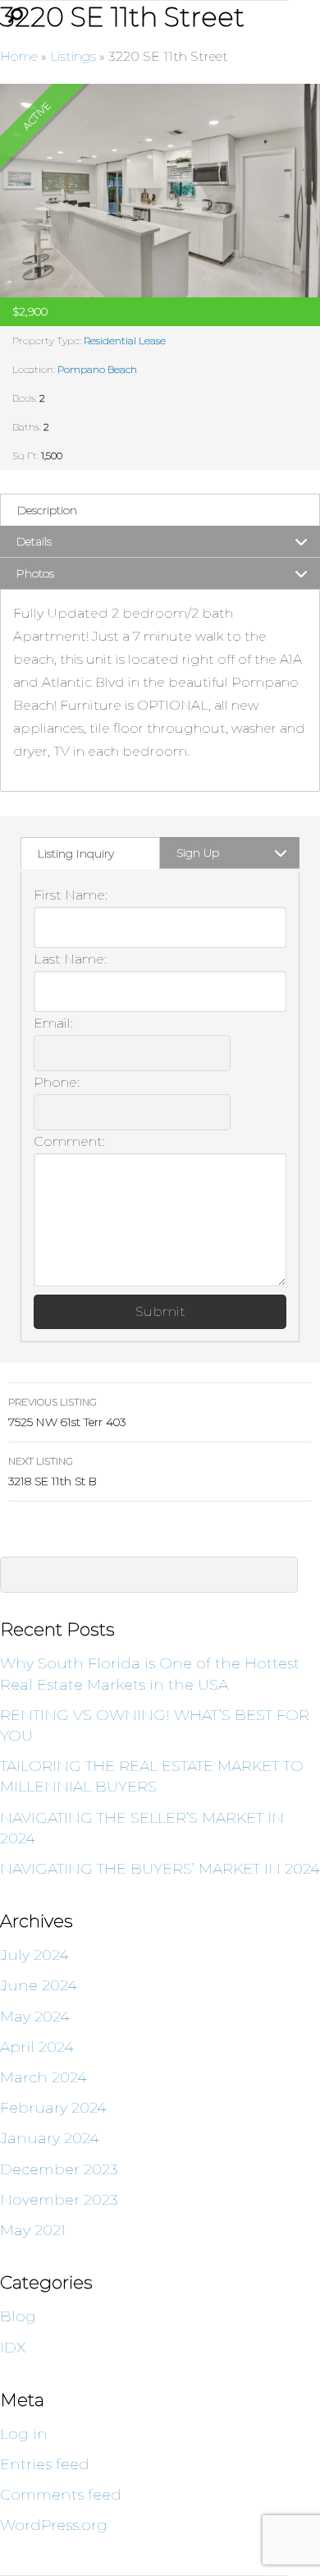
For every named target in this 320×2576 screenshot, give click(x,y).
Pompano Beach (97, 369)
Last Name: (70, 959)
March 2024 (43, 2077)
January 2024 (50, 2138)
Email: (53, 1023)
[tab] (160, 510)
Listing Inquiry (76, 853)
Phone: (57, 1082)
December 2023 (59, 2169)
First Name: (71, 895)
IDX (13, 2348)
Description (47, 510)
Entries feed (45, 2464)
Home (19, 56)
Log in (24, 2434)
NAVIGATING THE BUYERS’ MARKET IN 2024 (160, 1869)
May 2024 (35, 2017)
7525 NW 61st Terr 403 (67, 1412)
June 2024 (39, 1985)
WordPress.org (54, 2525)
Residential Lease (125, 340)
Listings (73, 56)
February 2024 (53, 2108)
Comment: (69, 1141)
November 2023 (59, 2200)
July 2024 (34, 1955)
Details (34, 541)
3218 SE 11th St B (53, 1472)
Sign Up (198, 853)
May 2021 (33, 2230)
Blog (18, 2316)
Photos (35, 573)
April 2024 (37, 2047)
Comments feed (61, 2495)
